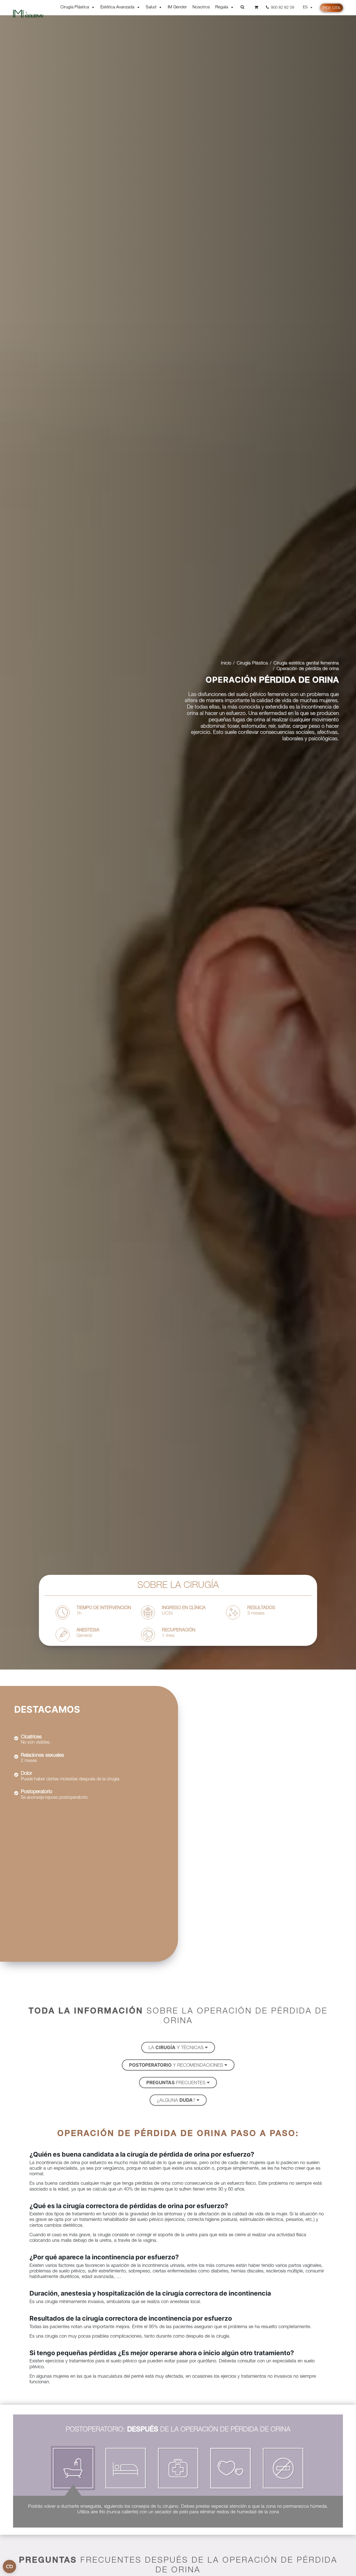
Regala (222, 7)
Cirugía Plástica (75, 7)
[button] (178, 2047)
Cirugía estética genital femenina (306, 663)
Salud (151, 7)
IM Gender (177, 7)
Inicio (226, 663)
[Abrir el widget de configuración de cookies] (9, 2567)
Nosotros (201, 7)
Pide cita (331, 8)
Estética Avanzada (117, 7)
